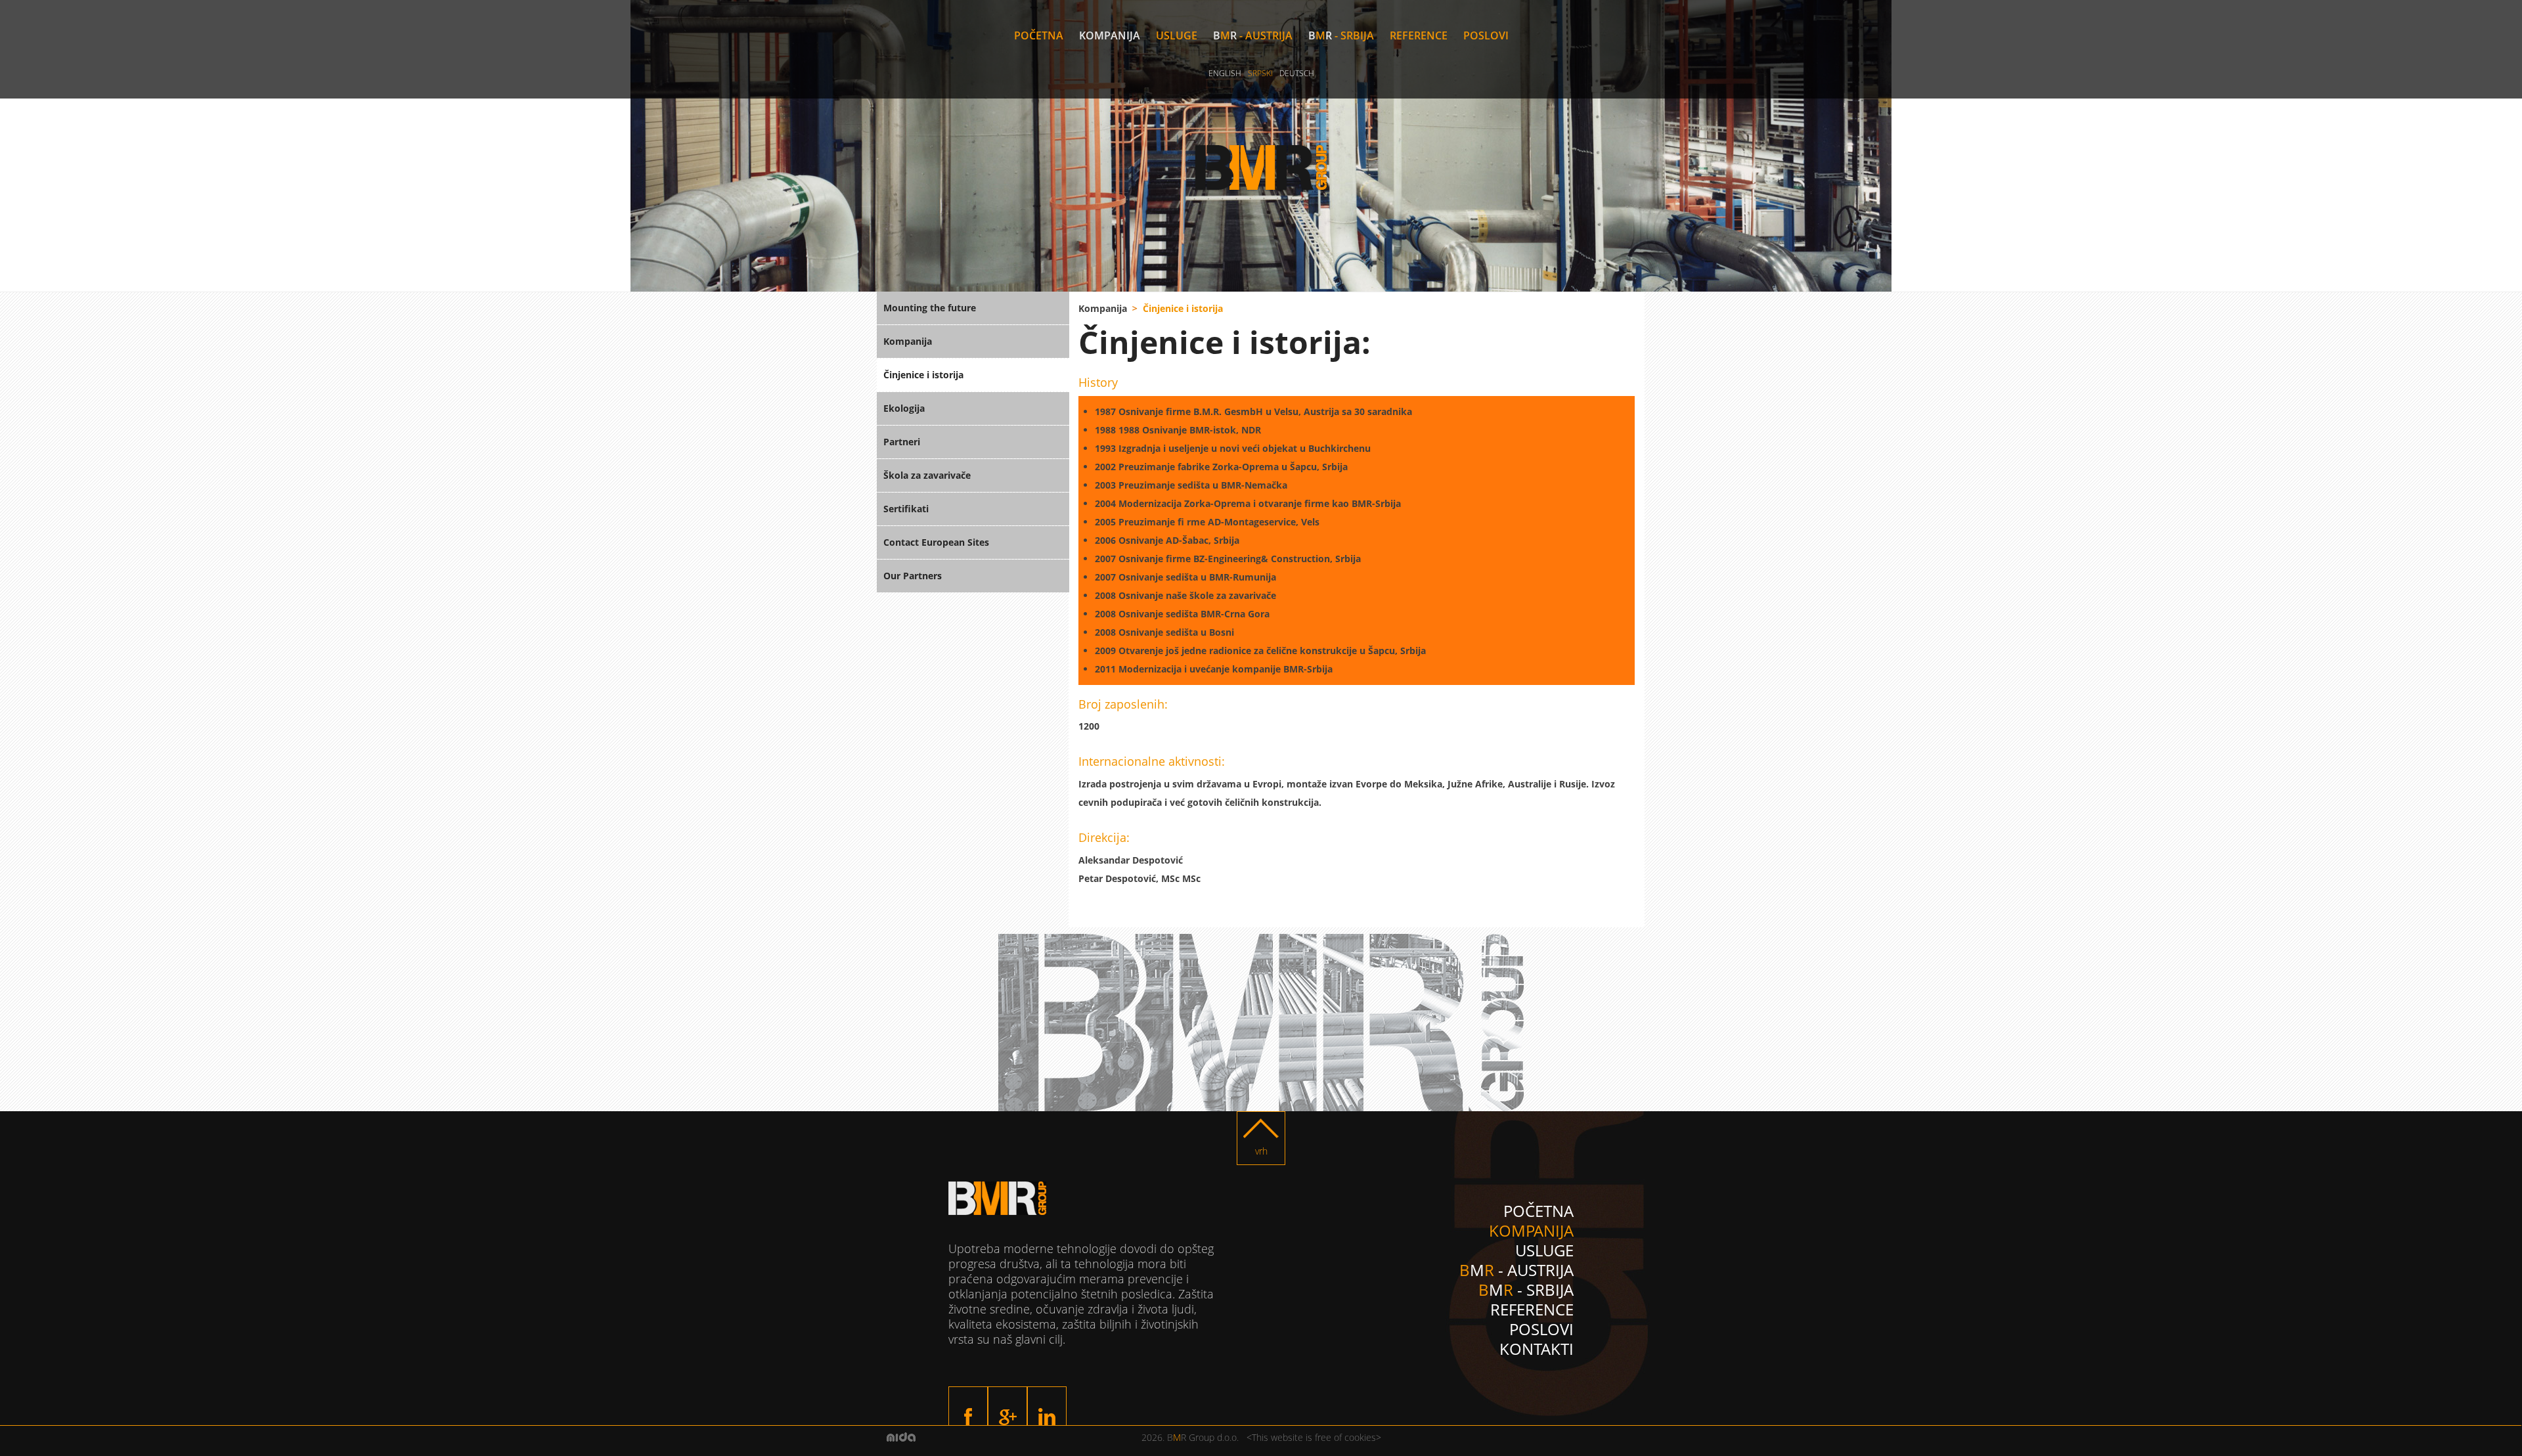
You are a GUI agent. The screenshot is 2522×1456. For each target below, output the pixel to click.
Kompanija (1110, 35)
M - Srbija (1341, 35)
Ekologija (904, 408)
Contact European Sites (936, 542)
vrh (1261, 1151)
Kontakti (1537, 1349)
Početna (1039, 35)
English (1225, 73)
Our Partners (913, 576)
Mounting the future (930, 308)
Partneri (902, 442)
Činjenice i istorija (923, 375)
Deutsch (1297, 73)
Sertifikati (906, 509)
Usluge (1177, 35)
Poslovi (1486, 35)
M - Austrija (1253, 35)
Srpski (1260, 73)
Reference (1419, 35)
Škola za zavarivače (927, 475)
